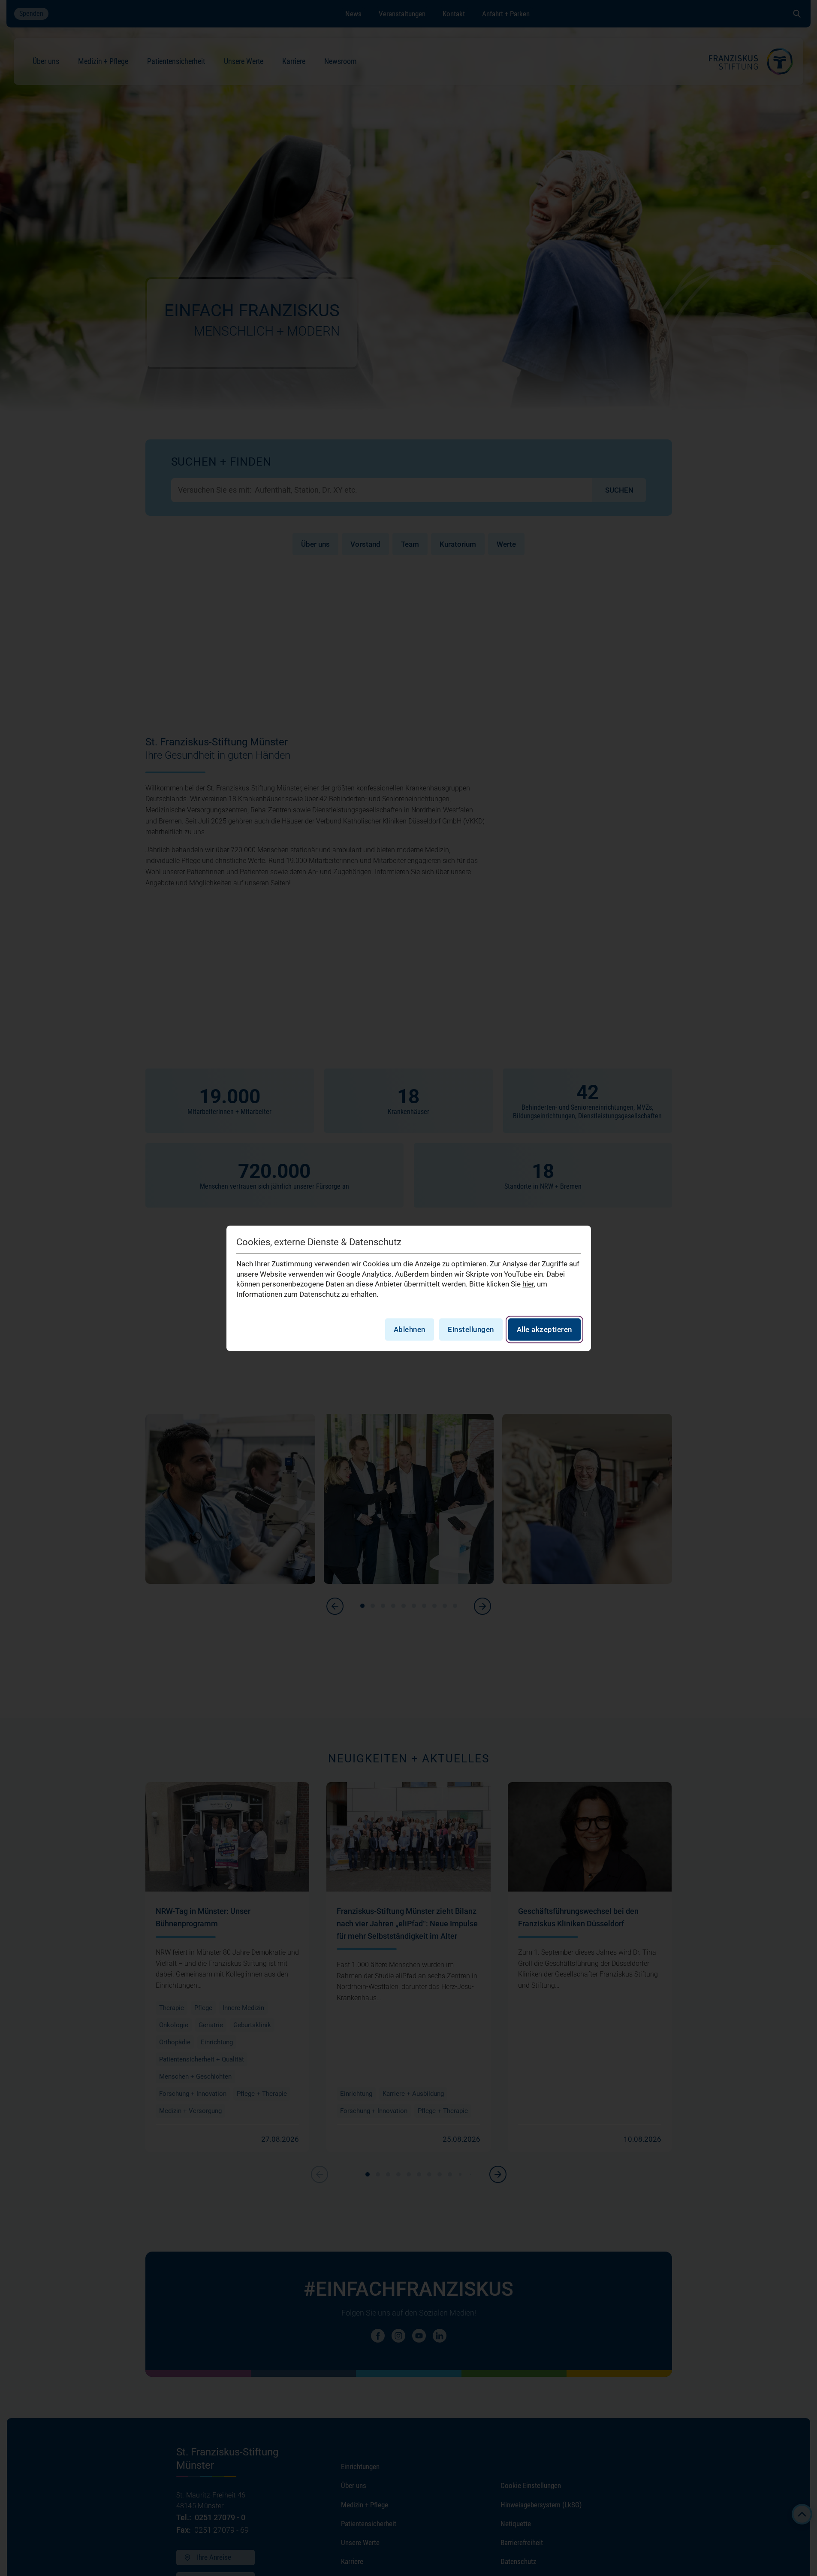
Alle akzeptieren (544, 1329)
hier (528, 1284)
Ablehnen (410, 1329)
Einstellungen (471, 1329)
